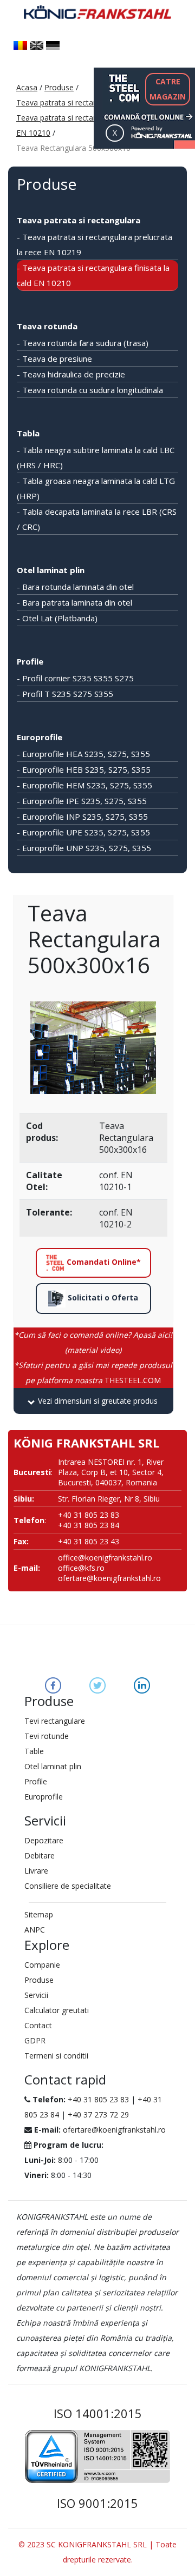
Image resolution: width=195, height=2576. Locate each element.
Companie (42, 1965)
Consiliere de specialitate (68, 1886)
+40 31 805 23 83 (98, 2099)
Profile (30, 661)
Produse (59, 87)
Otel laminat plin (51, 570)
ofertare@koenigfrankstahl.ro (109, 1578)
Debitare (40, 1855)
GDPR (35, 2040)
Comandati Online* (103, 1262)
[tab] (93, 1401)
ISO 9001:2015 (97, 2503)
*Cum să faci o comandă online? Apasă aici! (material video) (93, 1342)
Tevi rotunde (47, 1736)
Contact (38, 2025)
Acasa (27, 87)
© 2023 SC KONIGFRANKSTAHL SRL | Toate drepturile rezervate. (97, 2552)
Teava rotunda (47, 326)
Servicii (36, 1995)
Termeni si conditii (56, 2056)
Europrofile (40, 737)
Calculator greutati (57, 2010)
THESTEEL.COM (93, 1373)
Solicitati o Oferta (102, 1297)
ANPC (35, 1930)
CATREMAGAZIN (168, 89)
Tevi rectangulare (55, 1721)
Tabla (28, 433)
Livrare (36, 1871)
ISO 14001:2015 (98, 2413)
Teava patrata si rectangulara (68, 102)
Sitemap (39, 1914)
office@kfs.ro (81, 1568)
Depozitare (44, 1840)
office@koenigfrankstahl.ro (105, 1558)
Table (34, 1751)
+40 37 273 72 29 (98, 2114)
